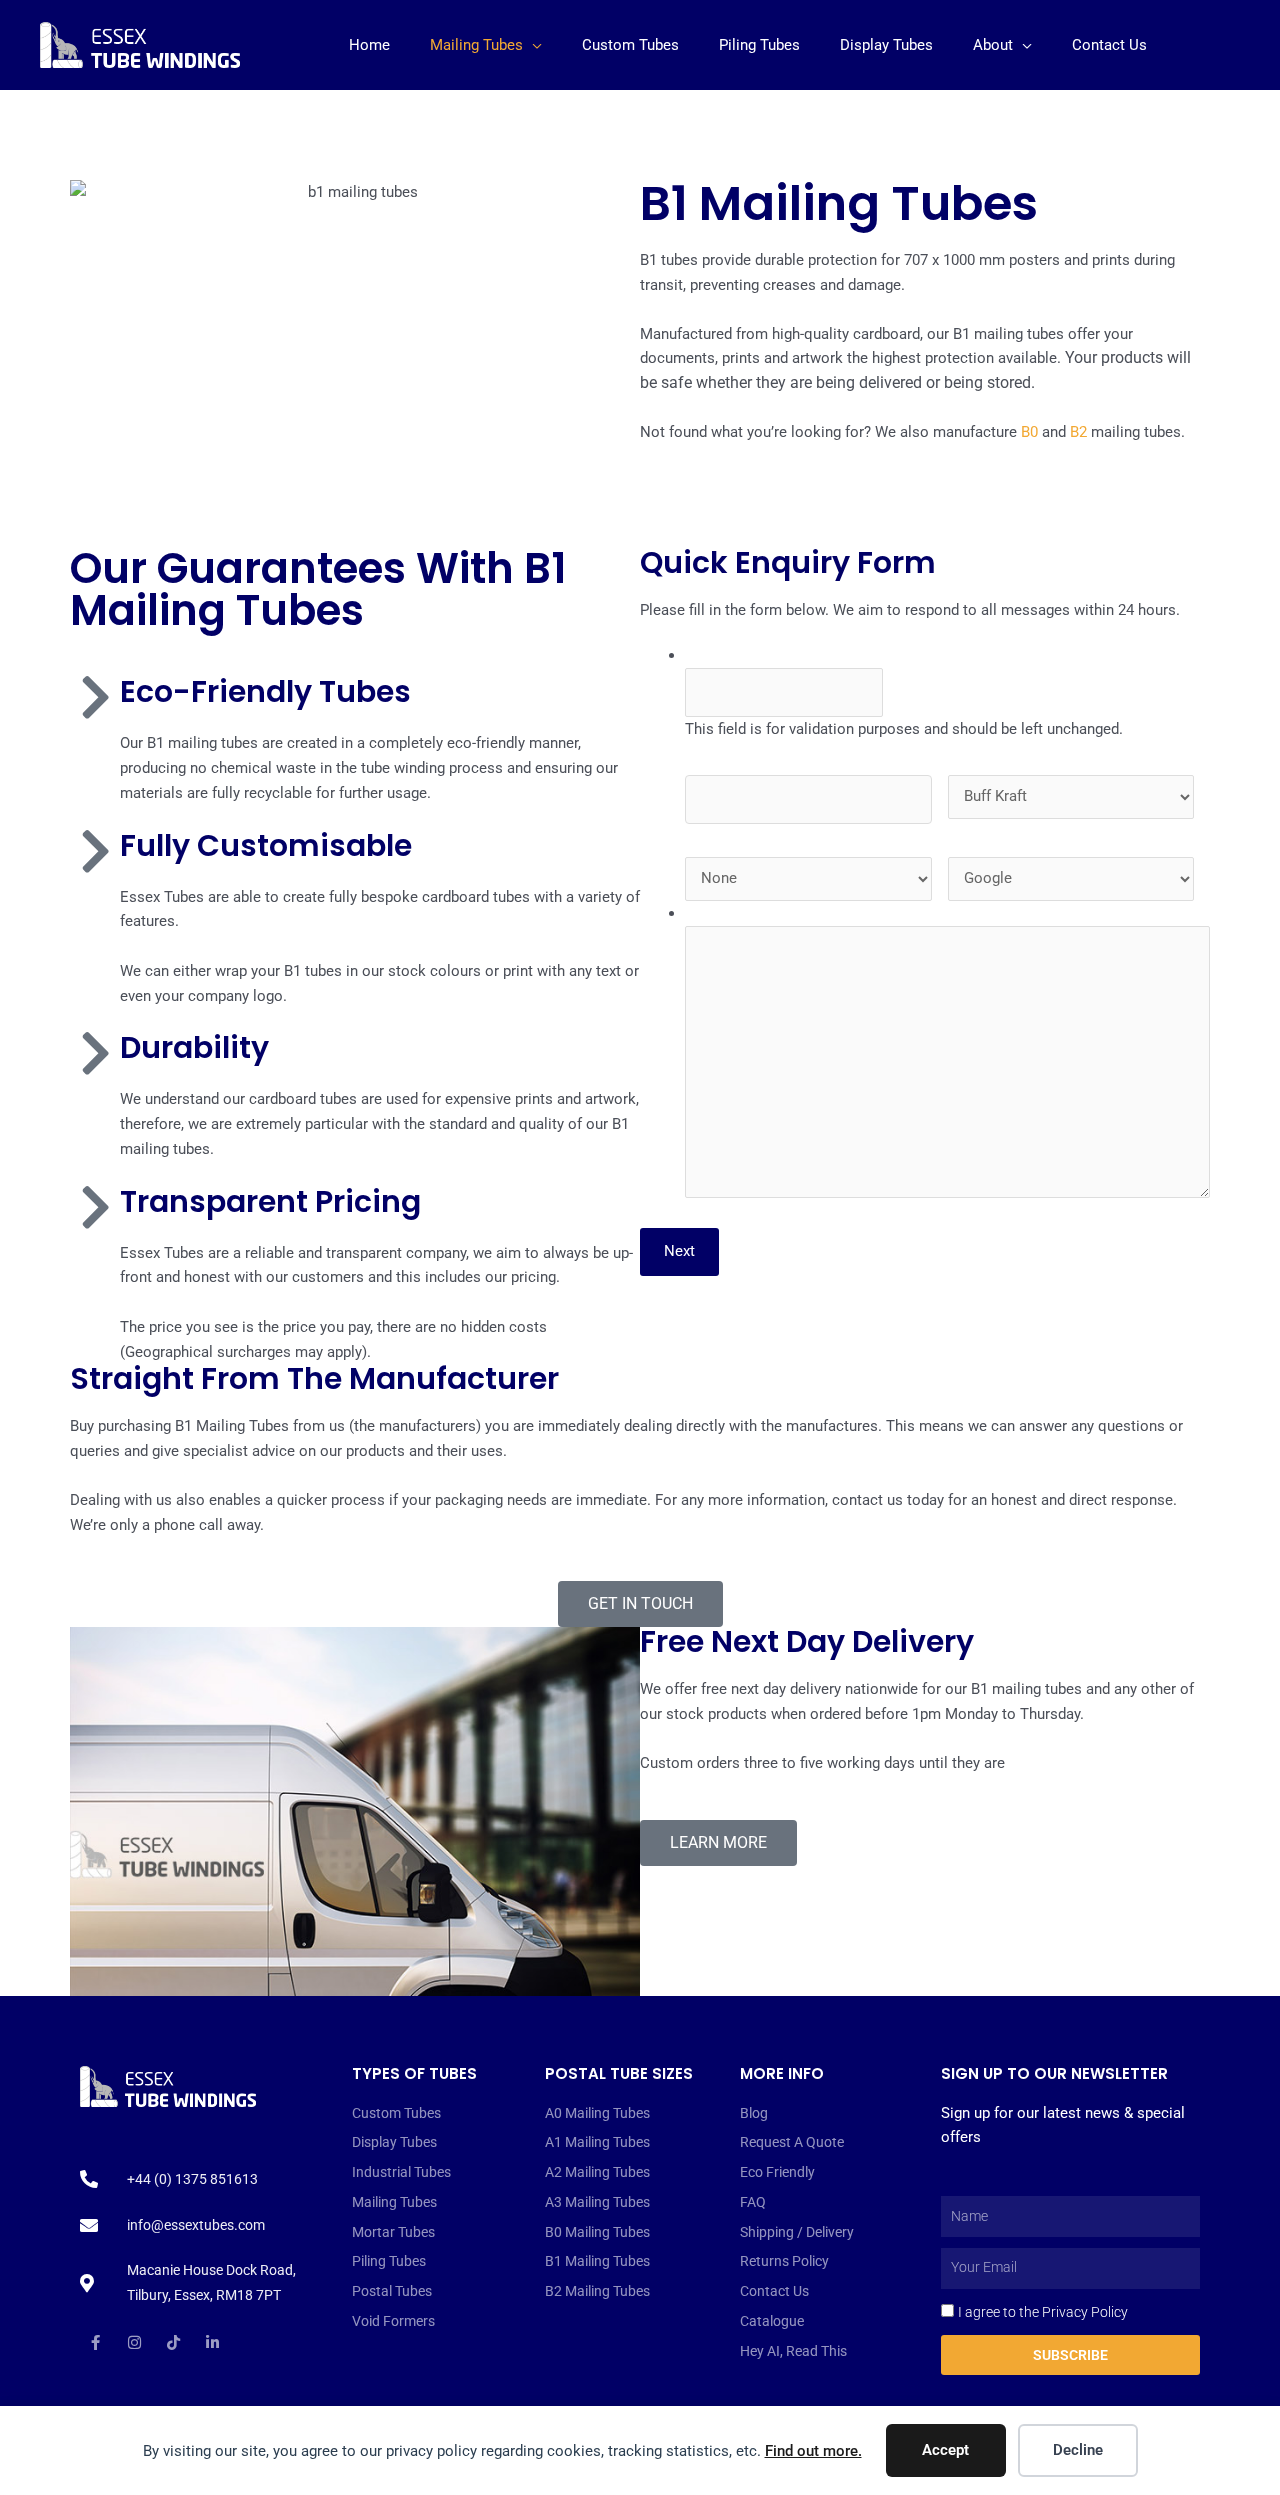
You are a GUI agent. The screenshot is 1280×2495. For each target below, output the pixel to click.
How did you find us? (1017, 836)
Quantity (715, 754)
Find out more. (813, 2451)
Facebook (718, 655)
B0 (1029, 432)
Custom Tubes (630, 45)
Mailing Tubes (476, 45)
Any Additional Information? (778, 913)
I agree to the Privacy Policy (1043, 2312)
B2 (1078, 432)
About (993, 45)
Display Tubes (886, 45)
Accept (945, 2450)
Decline (1078, 2450)
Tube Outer (987, 754)
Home (369, 45)
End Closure (728, 836)
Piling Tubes (759, 45)
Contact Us (1109, 45)
